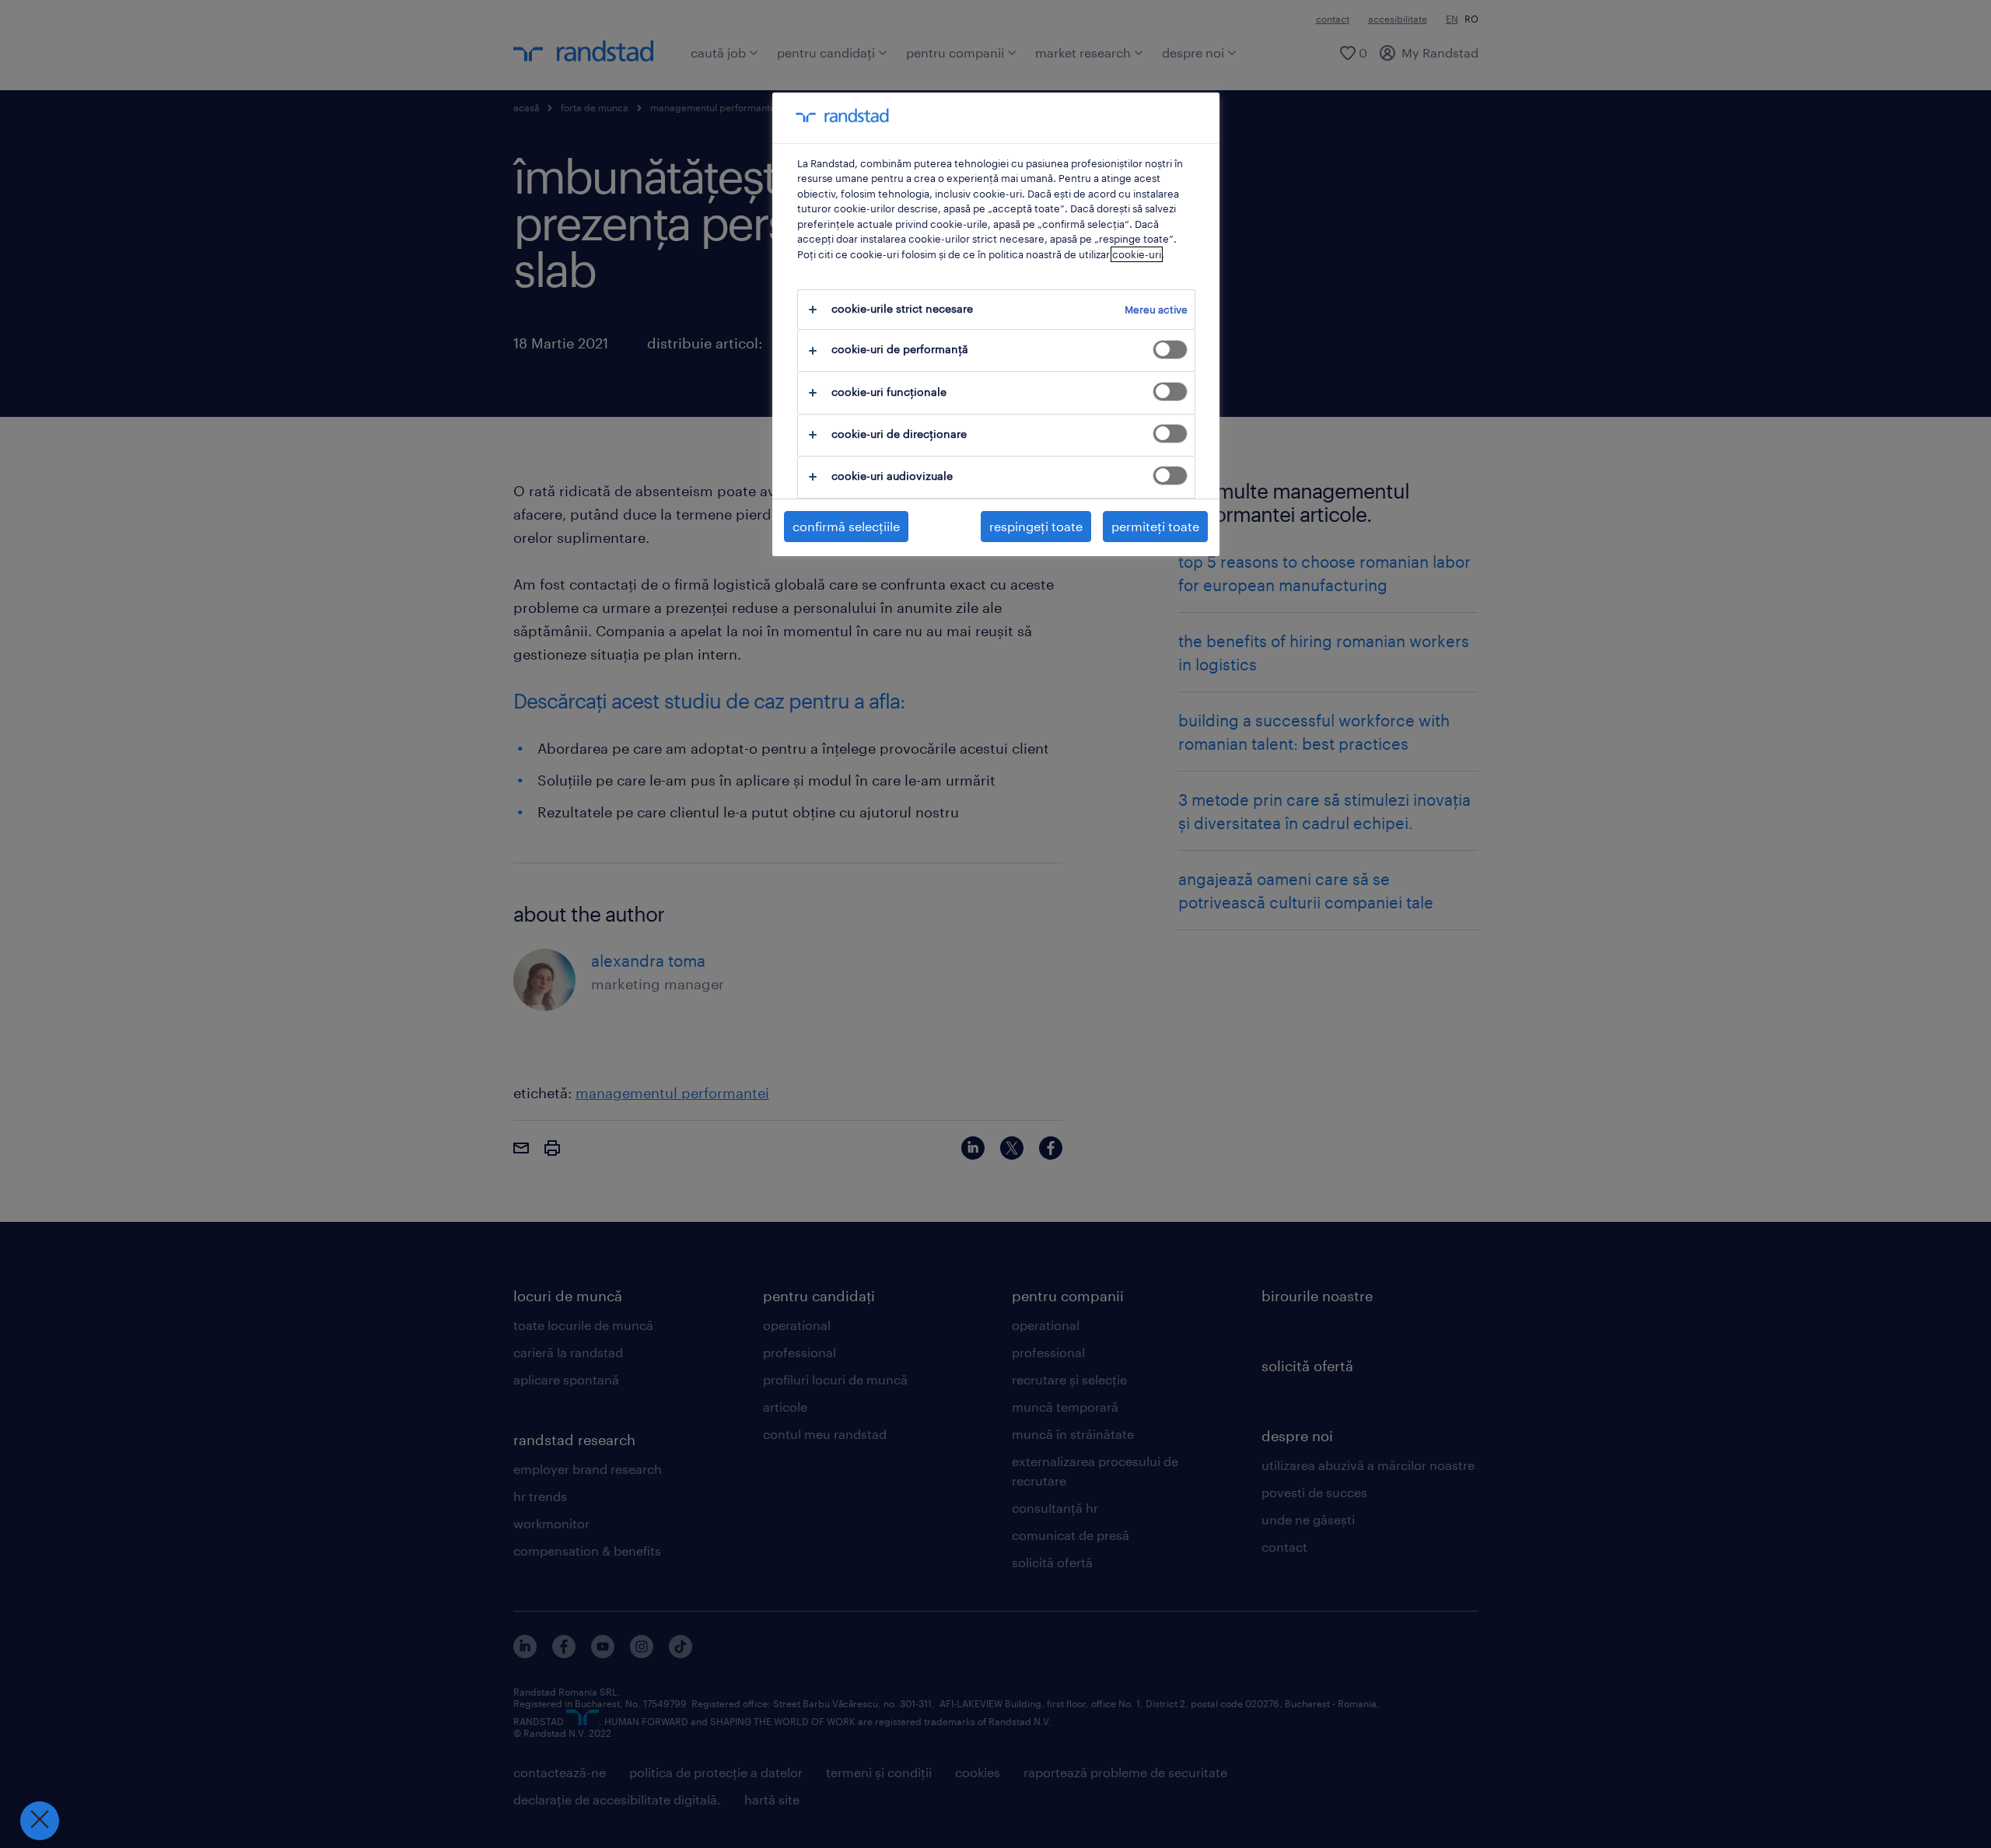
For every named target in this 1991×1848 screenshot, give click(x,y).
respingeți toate (1036, 526)
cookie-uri (1137, 254)
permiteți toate (1155, 526)
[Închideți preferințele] (40, 1821)
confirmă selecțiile (846, 526)
